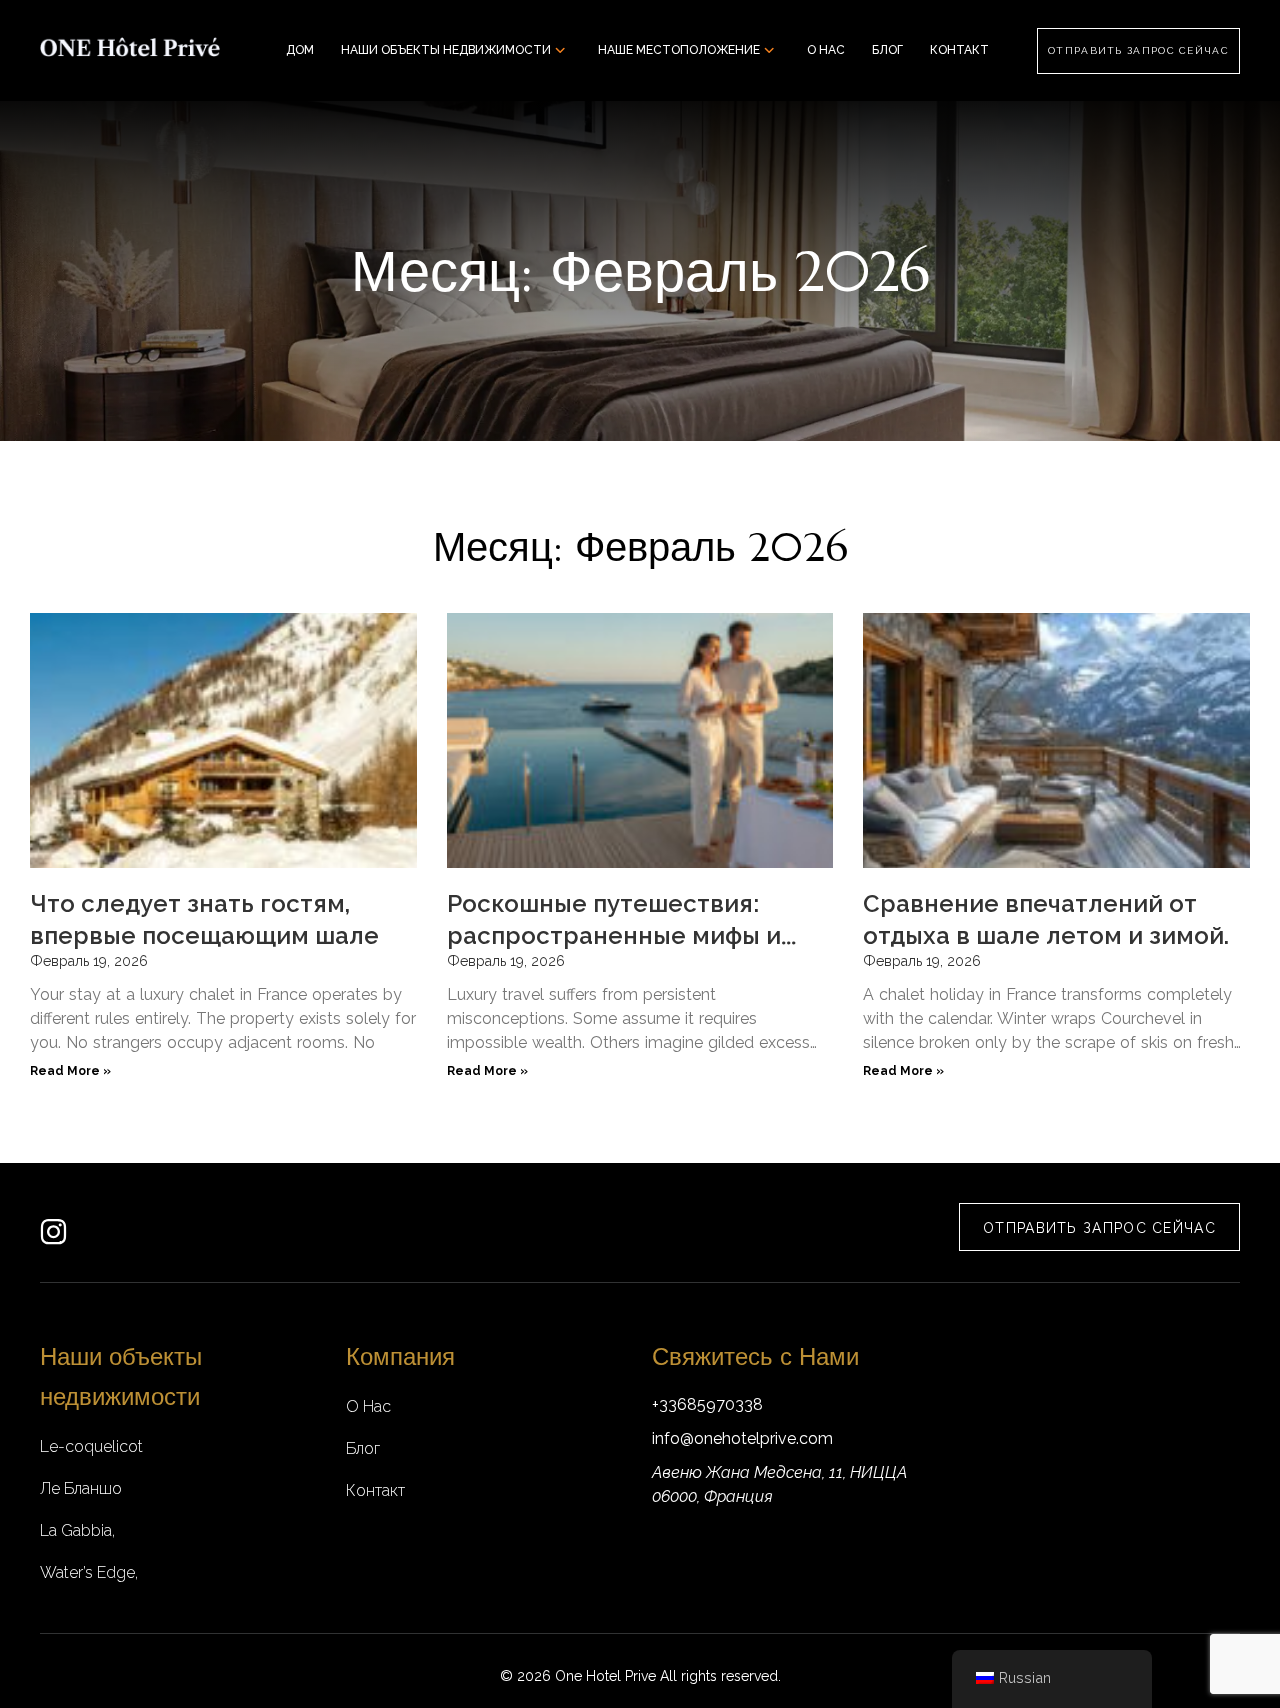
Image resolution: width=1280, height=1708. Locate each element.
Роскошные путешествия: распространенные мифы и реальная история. (614, 935)
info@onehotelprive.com (742, 1438)
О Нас (826, 50)
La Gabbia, (77, 1530)
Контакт (959, 50)
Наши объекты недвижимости (446, 50)
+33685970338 (707, 1404)
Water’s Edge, (89, 1572)
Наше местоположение (679, 50)
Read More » (70, 1071)
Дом (300, 50)
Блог (887, 50)
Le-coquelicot (91, 1446)
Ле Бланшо (81, 1488)
